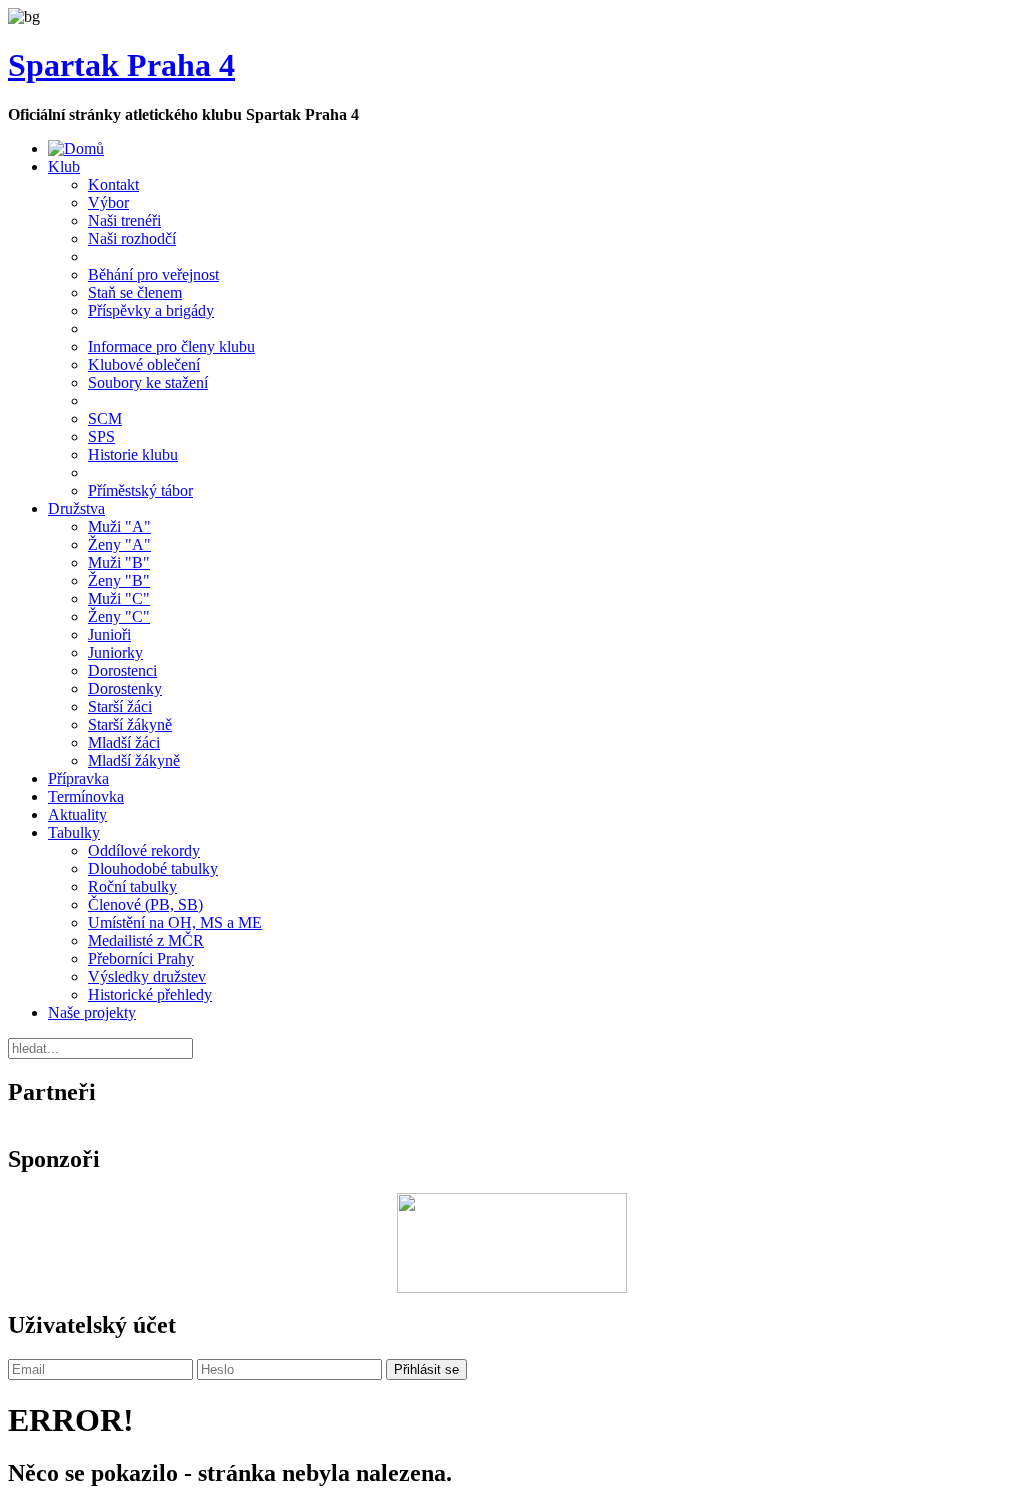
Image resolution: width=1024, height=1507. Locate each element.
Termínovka (86, 796)
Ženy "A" (119, 544)
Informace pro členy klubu (171, 346)
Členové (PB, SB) (145, 904)
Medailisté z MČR (146, 940)
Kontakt (113, 184)
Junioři (109, 634)
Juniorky (115, 652)
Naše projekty (92, 1012)
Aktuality (77, 814)
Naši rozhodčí (132, 238)
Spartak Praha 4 (121, 65)
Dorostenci (122, 670)
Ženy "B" (119, 580)
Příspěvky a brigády (151, 310)
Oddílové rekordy (144, 850)
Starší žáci (120, 706)
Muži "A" (119, 526)
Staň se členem (135, 292)
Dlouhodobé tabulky (153, 868)
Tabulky (74, 832)
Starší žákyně (130, 724)
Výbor (108, 202)
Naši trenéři (124, 220)
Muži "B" (119, 562)
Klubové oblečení (144, 364)
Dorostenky (125, 688)
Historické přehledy (150, 994)
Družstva (76, 508)
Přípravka (78, 778)
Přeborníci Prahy (141, 958)
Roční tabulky (132, 886)
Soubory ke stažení (148, 382)
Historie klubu (133, 454)
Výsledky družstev (147, 976)
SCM (105, 418)
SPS (101, 436)
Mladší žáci (124, 742)
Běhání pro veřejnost (153, 274)
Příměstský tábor (140, 490)
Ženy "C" (119, 616)
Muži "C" (119, 598)
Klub (64, 166)
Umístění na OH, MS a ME (175, 922)
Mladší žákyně (134, 760)
